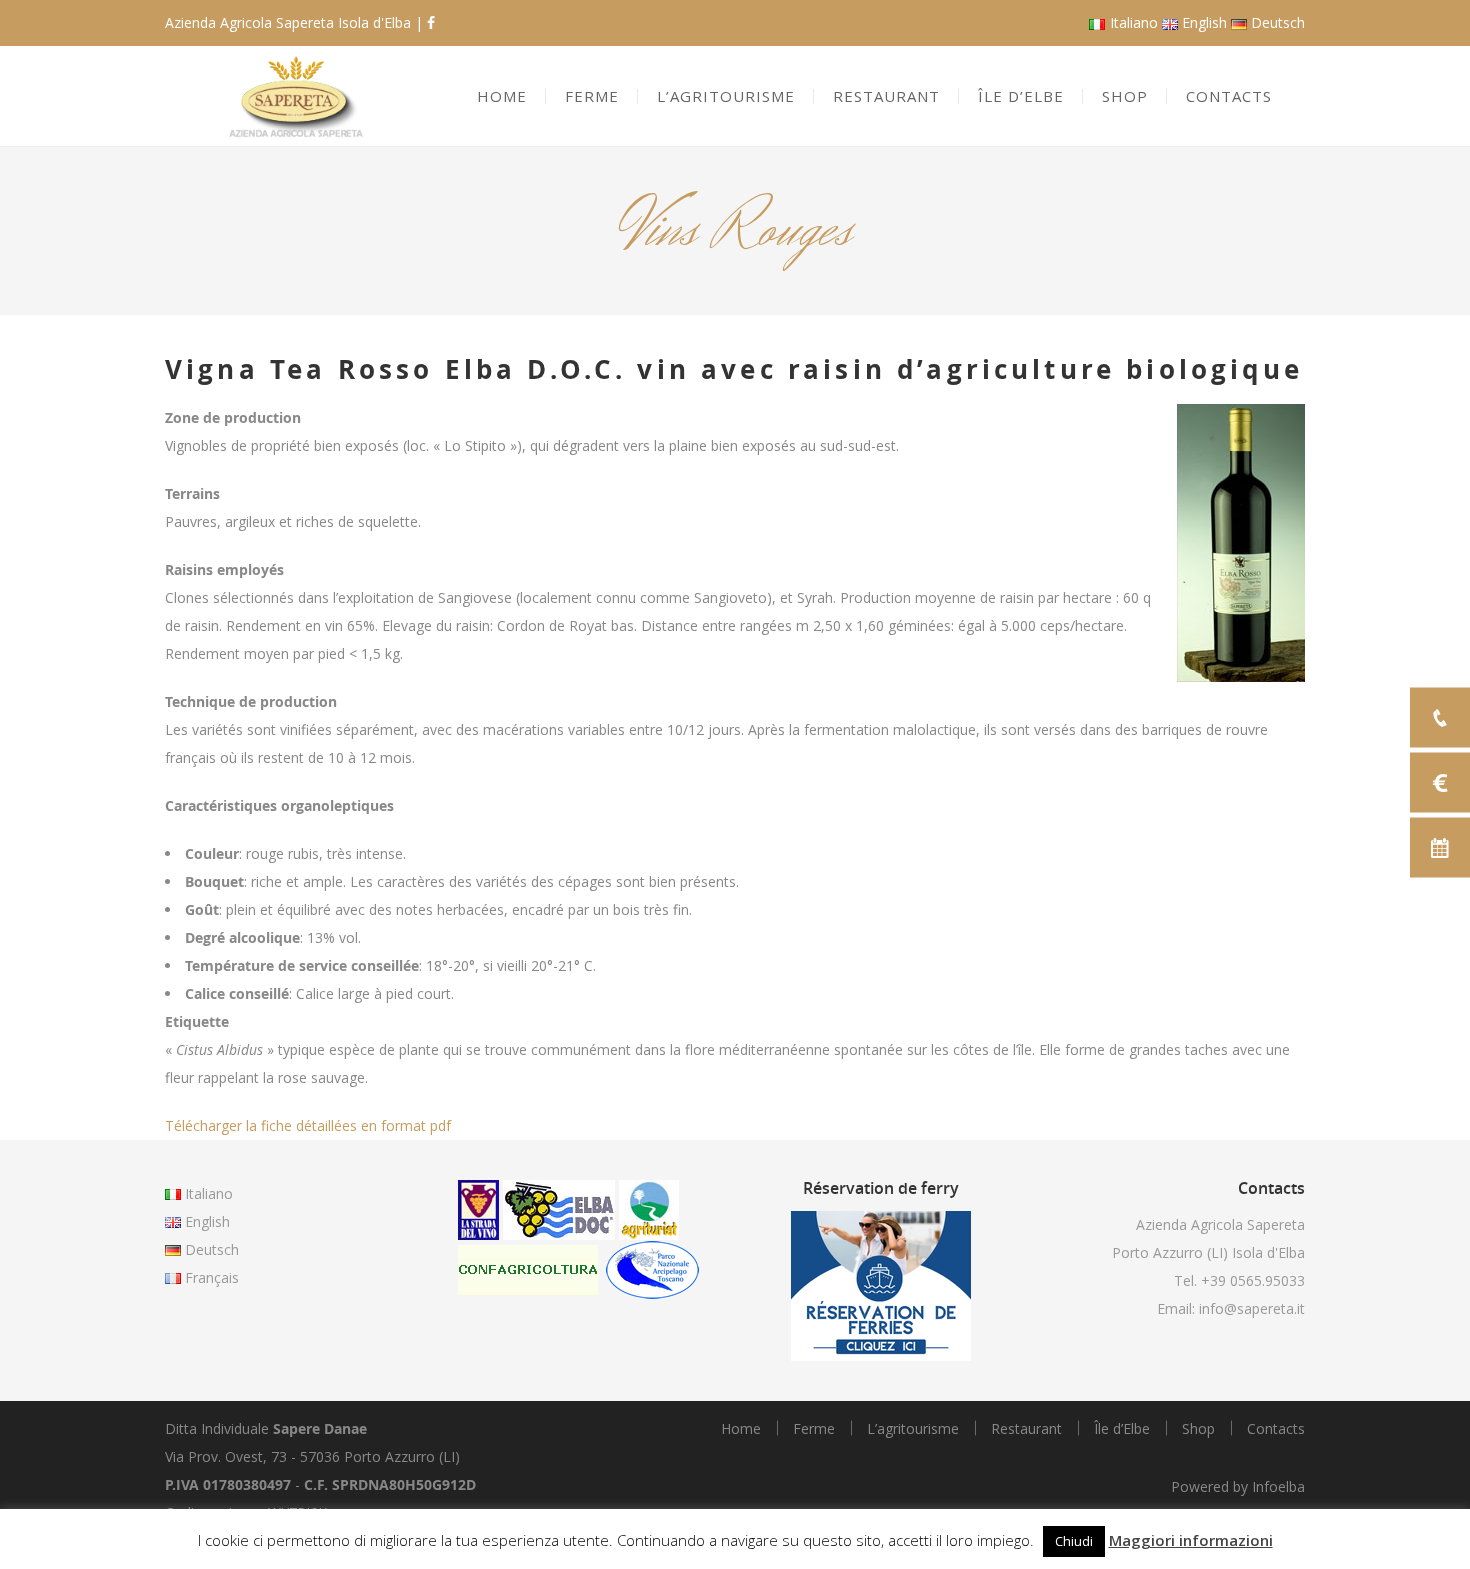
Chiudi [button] (1074, 1541)
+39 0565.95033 (1253, 1280)
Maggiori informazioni (1191, 1540)
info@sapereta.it (1252, 1308)
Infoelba (1278, 1486)
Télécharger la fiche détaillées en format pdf (308, 1125)
